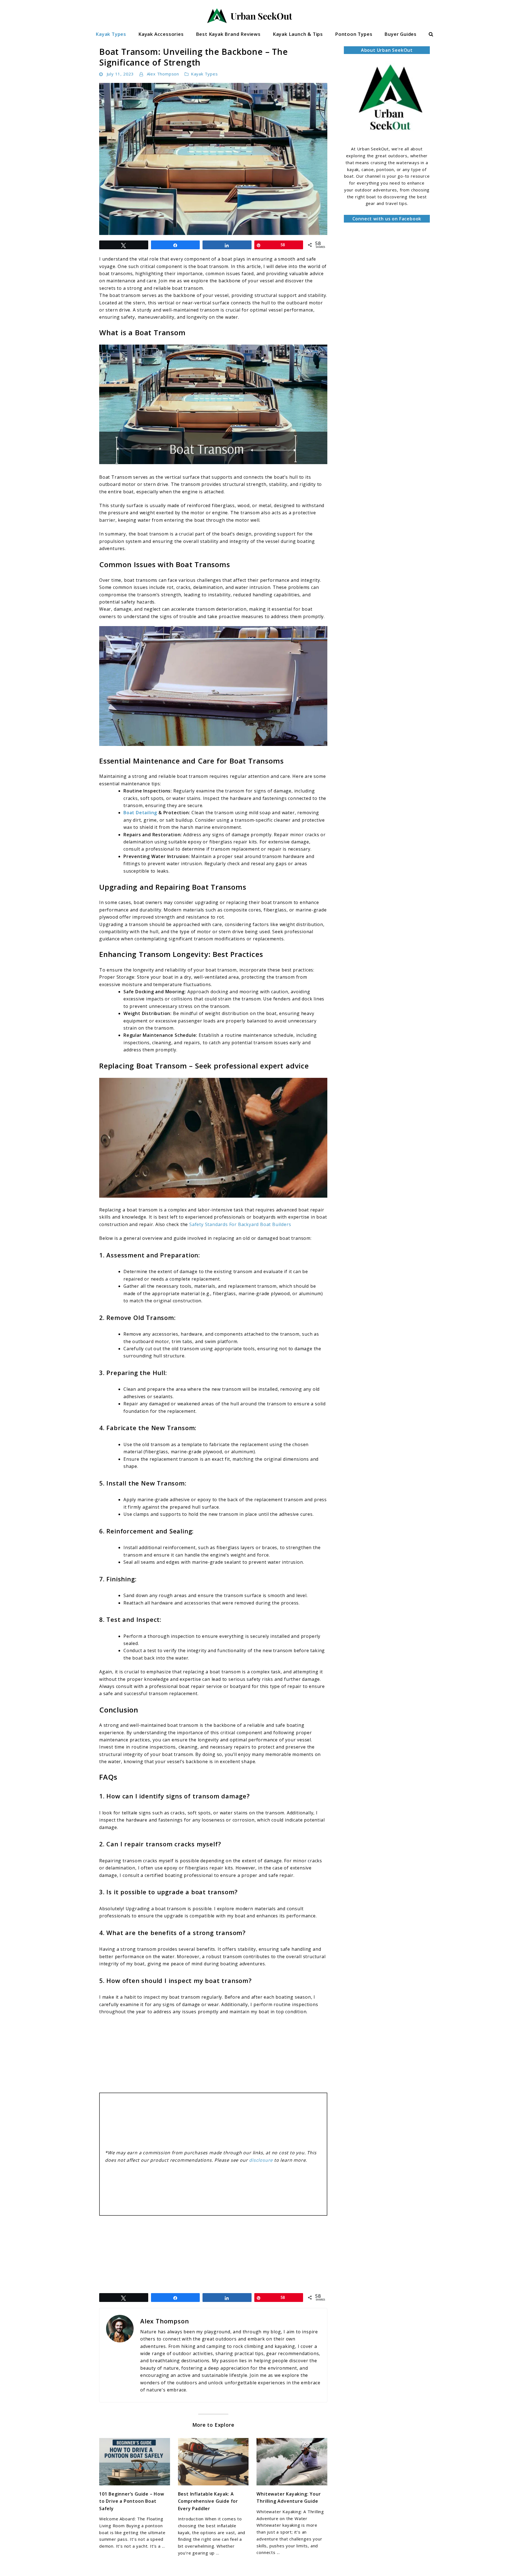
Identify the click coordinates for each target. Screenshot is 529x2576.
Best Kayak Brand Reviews (228, 34)
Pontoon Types (354, 34)
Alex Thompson (163, 74)
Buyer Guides (400, 34)
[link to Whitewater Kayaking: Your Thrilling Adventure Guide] (292, 2462)
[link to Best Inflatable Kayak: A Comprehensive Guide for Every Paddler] (213, 2462)
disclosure (261, 2160)
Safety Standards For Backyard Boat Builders (240, 1224)
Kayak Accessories (161, 34)
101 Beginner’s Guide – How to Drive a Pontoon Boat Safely (132, 2501)
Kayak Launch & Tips (298, 34)
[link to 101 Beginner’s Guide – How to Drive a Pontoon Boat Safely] (135, 2462)
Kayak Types (111, 34)
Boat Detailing (140, 813)
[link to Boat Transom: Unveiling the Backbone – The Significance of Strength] (213, 159)
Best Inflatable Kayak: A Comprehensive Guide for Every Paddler (208, 2501)
